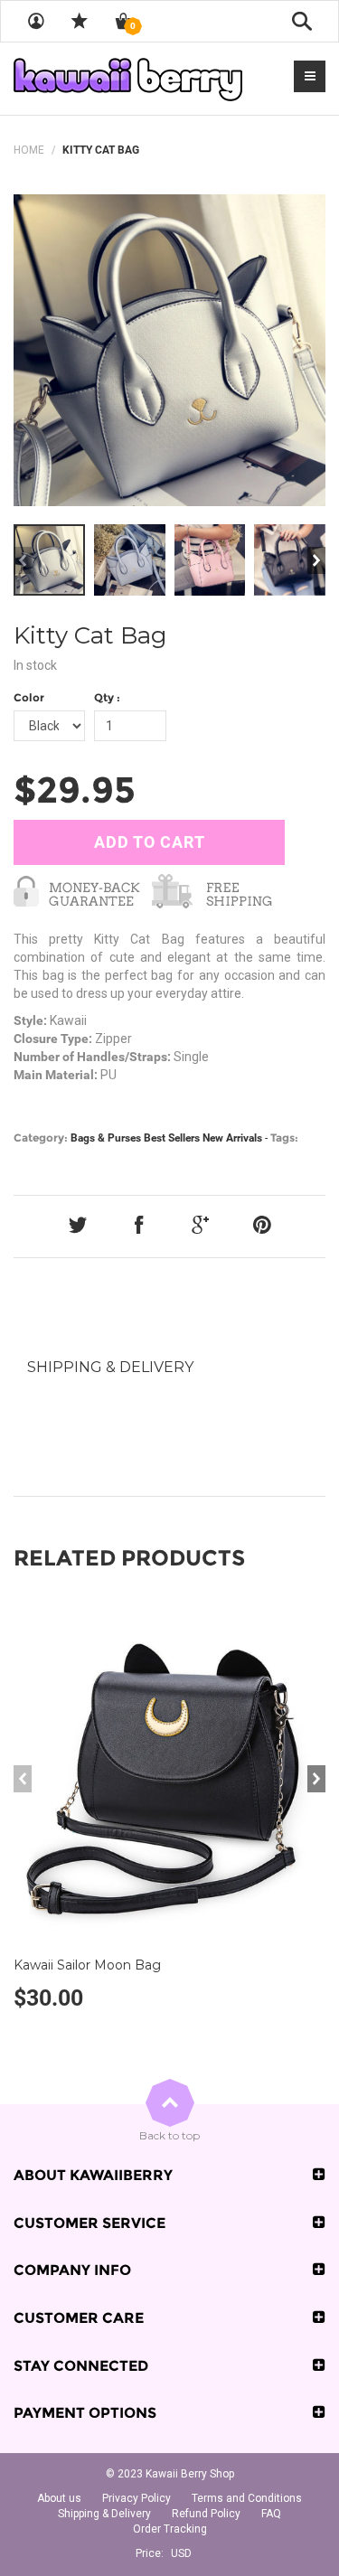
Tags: (284, 1138)
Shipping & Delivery (104, 2514)
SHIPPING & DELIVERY (110, 1367)
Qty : (107, 697)
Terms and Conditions (247, 2498)
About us (59, 2498)
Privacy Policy (137, 2498)
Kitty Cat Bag (90, 635)
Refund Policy (206, 2514)
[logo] (128, 79)
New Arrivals (232, 1138)
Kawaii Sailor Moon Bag (87, 1965)
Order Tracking (170, 2529)
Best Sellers (172, 1138)
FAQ (271, 2514)
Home (29, 150)
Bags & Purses (106, 1138)
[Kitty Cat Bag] (169, 350)
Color (29, 697)
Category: (41, 1138)
